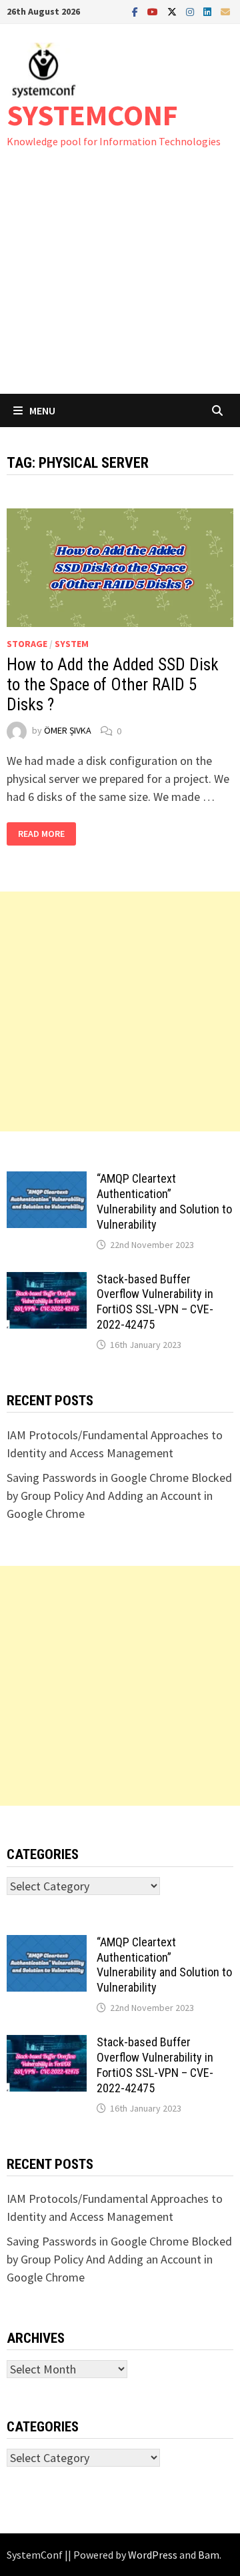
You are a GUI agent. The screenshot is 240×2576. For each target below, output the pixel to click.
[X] (173, 11)
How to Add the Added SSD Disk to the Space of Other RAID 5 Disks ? (113, 685)
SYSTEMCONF (92, 115)
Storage (27, 644)
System (72, 644)
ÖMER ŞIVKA (68, 731)
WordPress (153, 2555)
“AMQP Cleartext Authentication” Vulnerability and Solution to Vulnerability (164, 1201)
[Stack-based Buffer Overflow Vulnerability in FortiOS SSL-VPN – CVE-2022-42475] (47, 1281)
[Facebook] (136, 11)
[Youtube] (154, 11)
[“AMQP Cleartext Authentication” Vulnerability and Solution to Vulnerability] (47, 1180)
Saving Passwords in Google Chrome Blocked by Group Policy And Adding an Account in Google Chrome (119, 1496)
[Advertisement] (120, 284)
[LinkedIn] (209, 11)
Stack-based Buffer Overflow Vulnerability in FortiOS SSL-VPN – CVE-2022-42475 (155, 1302)
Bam (209, 2555)
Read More (41, 834)
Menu (42, 410)
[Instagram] (191, 11)
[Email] (225, 11)
